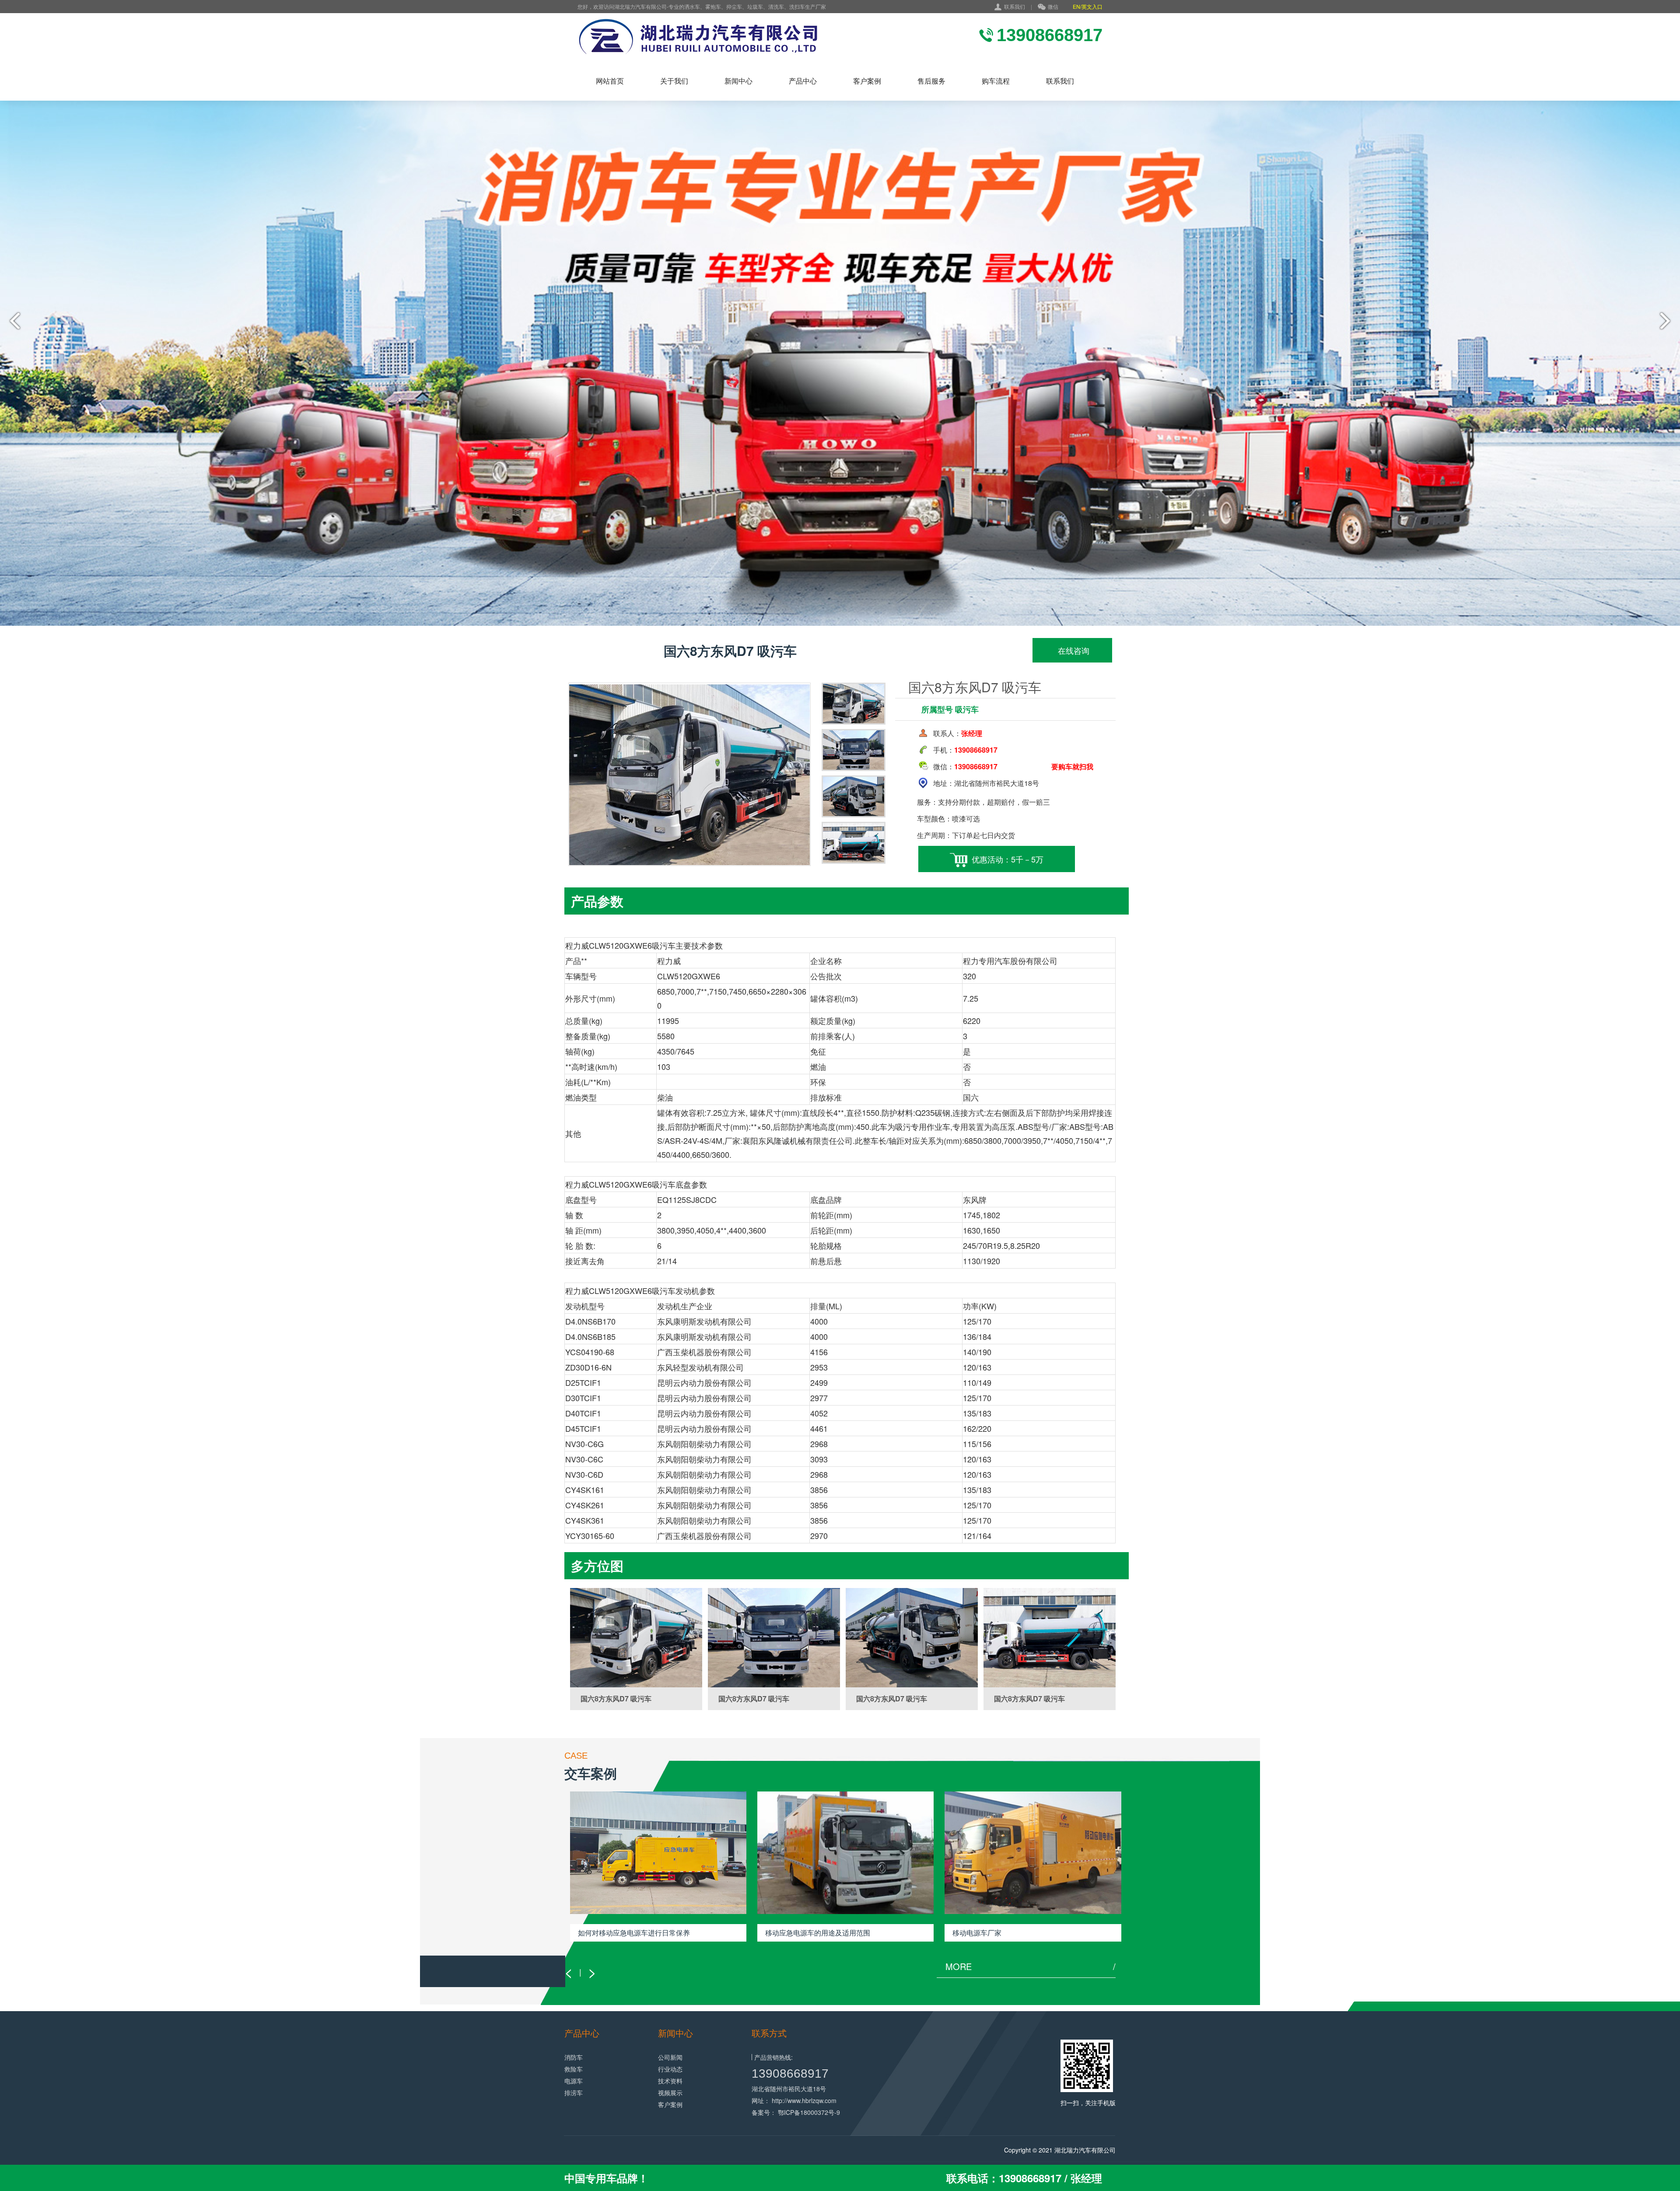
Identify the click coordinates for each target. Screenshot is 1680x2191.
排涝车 (574, 2093)
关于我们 (674, 81)
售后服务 (931, 81)
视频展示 (670, 2093)
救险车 (574, 2069)
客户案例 (867, 81)
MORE (1031, 1967)
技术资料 (670, 2081)
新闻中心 (738, 81)
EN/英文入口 (1088, 6)
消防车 (574, 2057)
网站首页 (610, 81)
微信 (1053, 6)
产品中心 (803, 81)
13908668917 (790, 2074)
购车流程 (996, 81)
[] (636, 1638)
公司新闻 (670, 2057)
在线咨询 (1073, 650)
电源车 (574, 2081)
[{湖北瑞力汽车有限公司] (742, 37)
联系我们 (1015, 6)
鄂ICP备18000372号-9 (809, 2112)
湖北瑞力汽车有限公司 (1085, 2150)
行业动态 (670, 2069)
